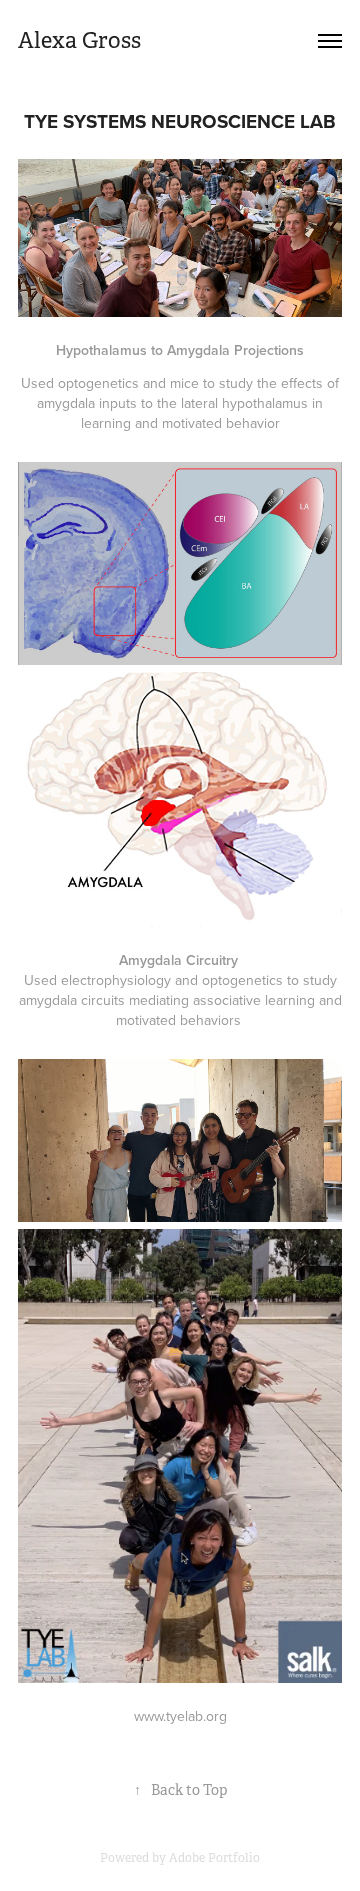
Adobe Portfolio (214, 1858)
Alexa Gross (79, 40)
